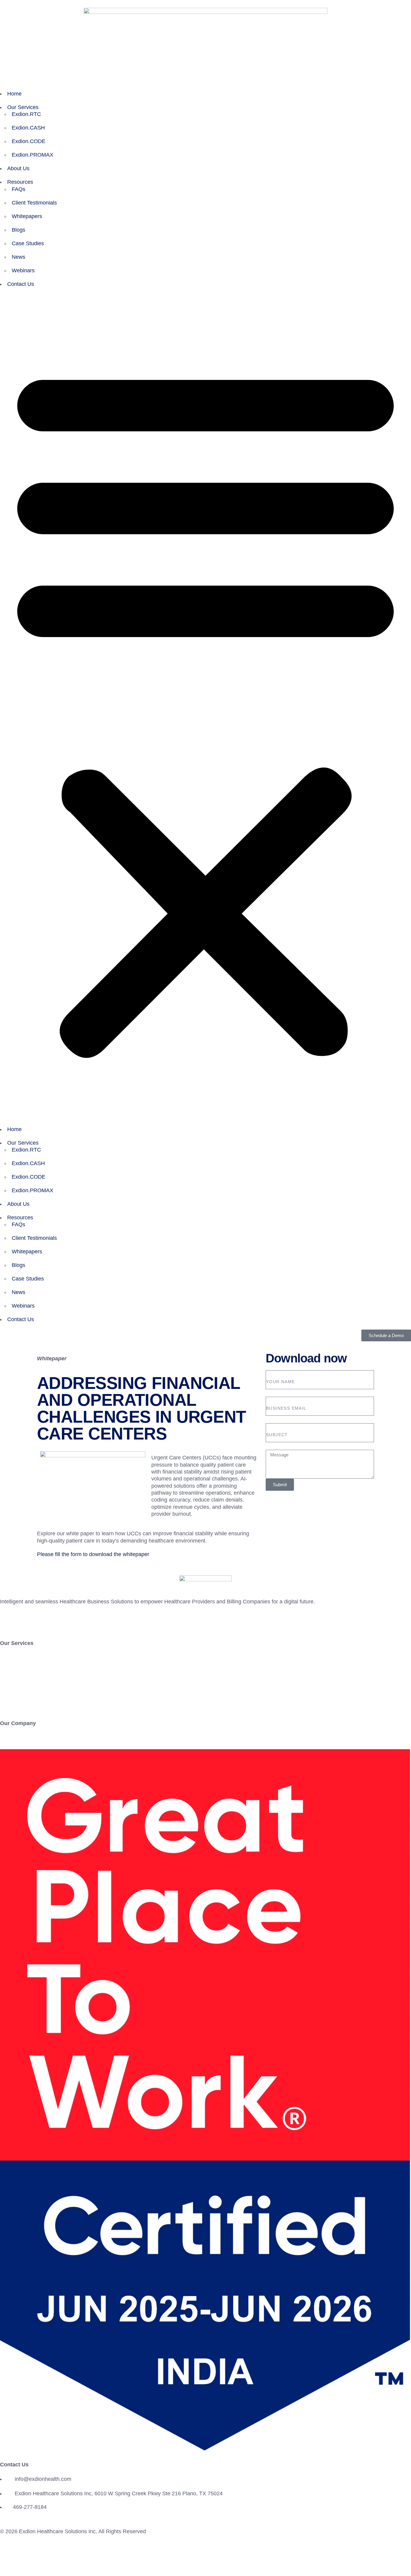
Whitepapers (27, 216)
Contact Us (21, 284)
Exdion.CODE (29, 141)
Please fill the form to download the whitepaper (93, 1554)
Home (14, 94)
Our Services (23, 107)
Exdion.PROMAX (32, 155)
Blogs (19, 230)
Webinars (23, 270)
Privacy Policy (26, 2556)
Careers (10, 1745)
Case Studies (28, 243)
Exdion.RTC (26, 114)
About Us (18, 168)
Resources (20, 182)
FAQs (19, 189)
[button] (205, 708)
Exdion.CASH (28, 128)
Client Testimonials (34, 203)
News (19, 257)
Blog (5, 1697)
